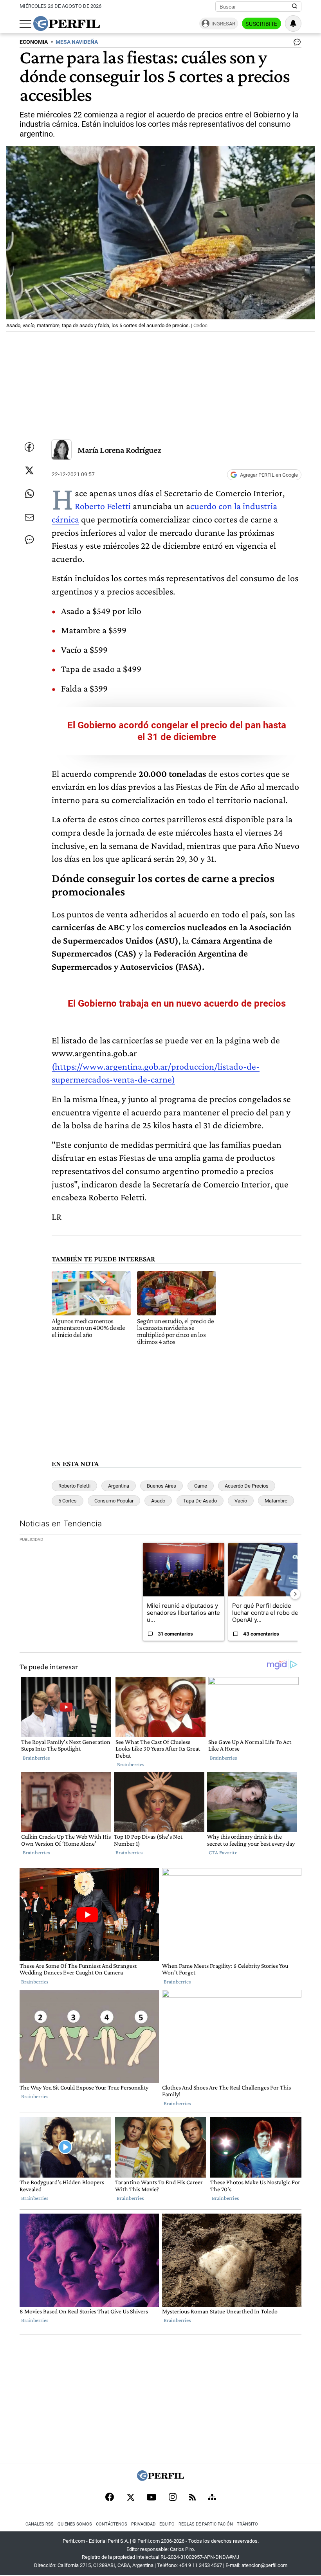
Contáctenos (112, 2524)
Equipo (167, 2524)
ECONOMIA (34, 42)
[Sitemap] (212, 2498)
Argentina (119, 1486)
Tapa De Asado (200, 1501)
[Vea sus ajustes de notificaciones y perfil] (293, 23)
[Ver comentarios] (296, 44)
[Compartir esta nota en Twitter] (29, 470)
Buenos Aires (161, 1486)
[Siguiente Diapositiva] (295, 1594)
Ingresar (223, 24)
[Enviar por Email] (29, 517)
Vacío (241, 1501)
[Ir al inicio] (67, 23)
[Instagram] (173, 2498)
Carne (201, 1486)
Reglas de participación (206, 2524)
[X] (130, 2498)
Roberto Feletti (104, 506)
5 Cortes (68, 1501)
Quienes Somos (75, 2524)
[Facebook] (110, 2498)
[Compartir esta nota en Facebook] (29, 447)
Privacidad (143, 2524)
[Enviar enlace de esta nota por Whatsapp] (29, 494)
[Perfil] (160, 2479)
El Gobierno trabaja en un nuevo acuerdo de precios (177, 1003)
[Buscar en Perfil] (295, 7)
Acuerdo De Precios (247, 1486)
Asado (158, 1501)
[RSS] (192, 2498)
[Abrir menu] (25, 24)
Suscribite (261, 24)
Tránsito (247, 2524)
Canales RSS (40, 2524)
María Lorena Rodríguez (119, 450)
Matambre (276, 1501)
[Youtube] (151, 2498)
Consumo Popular (114, 1501)
